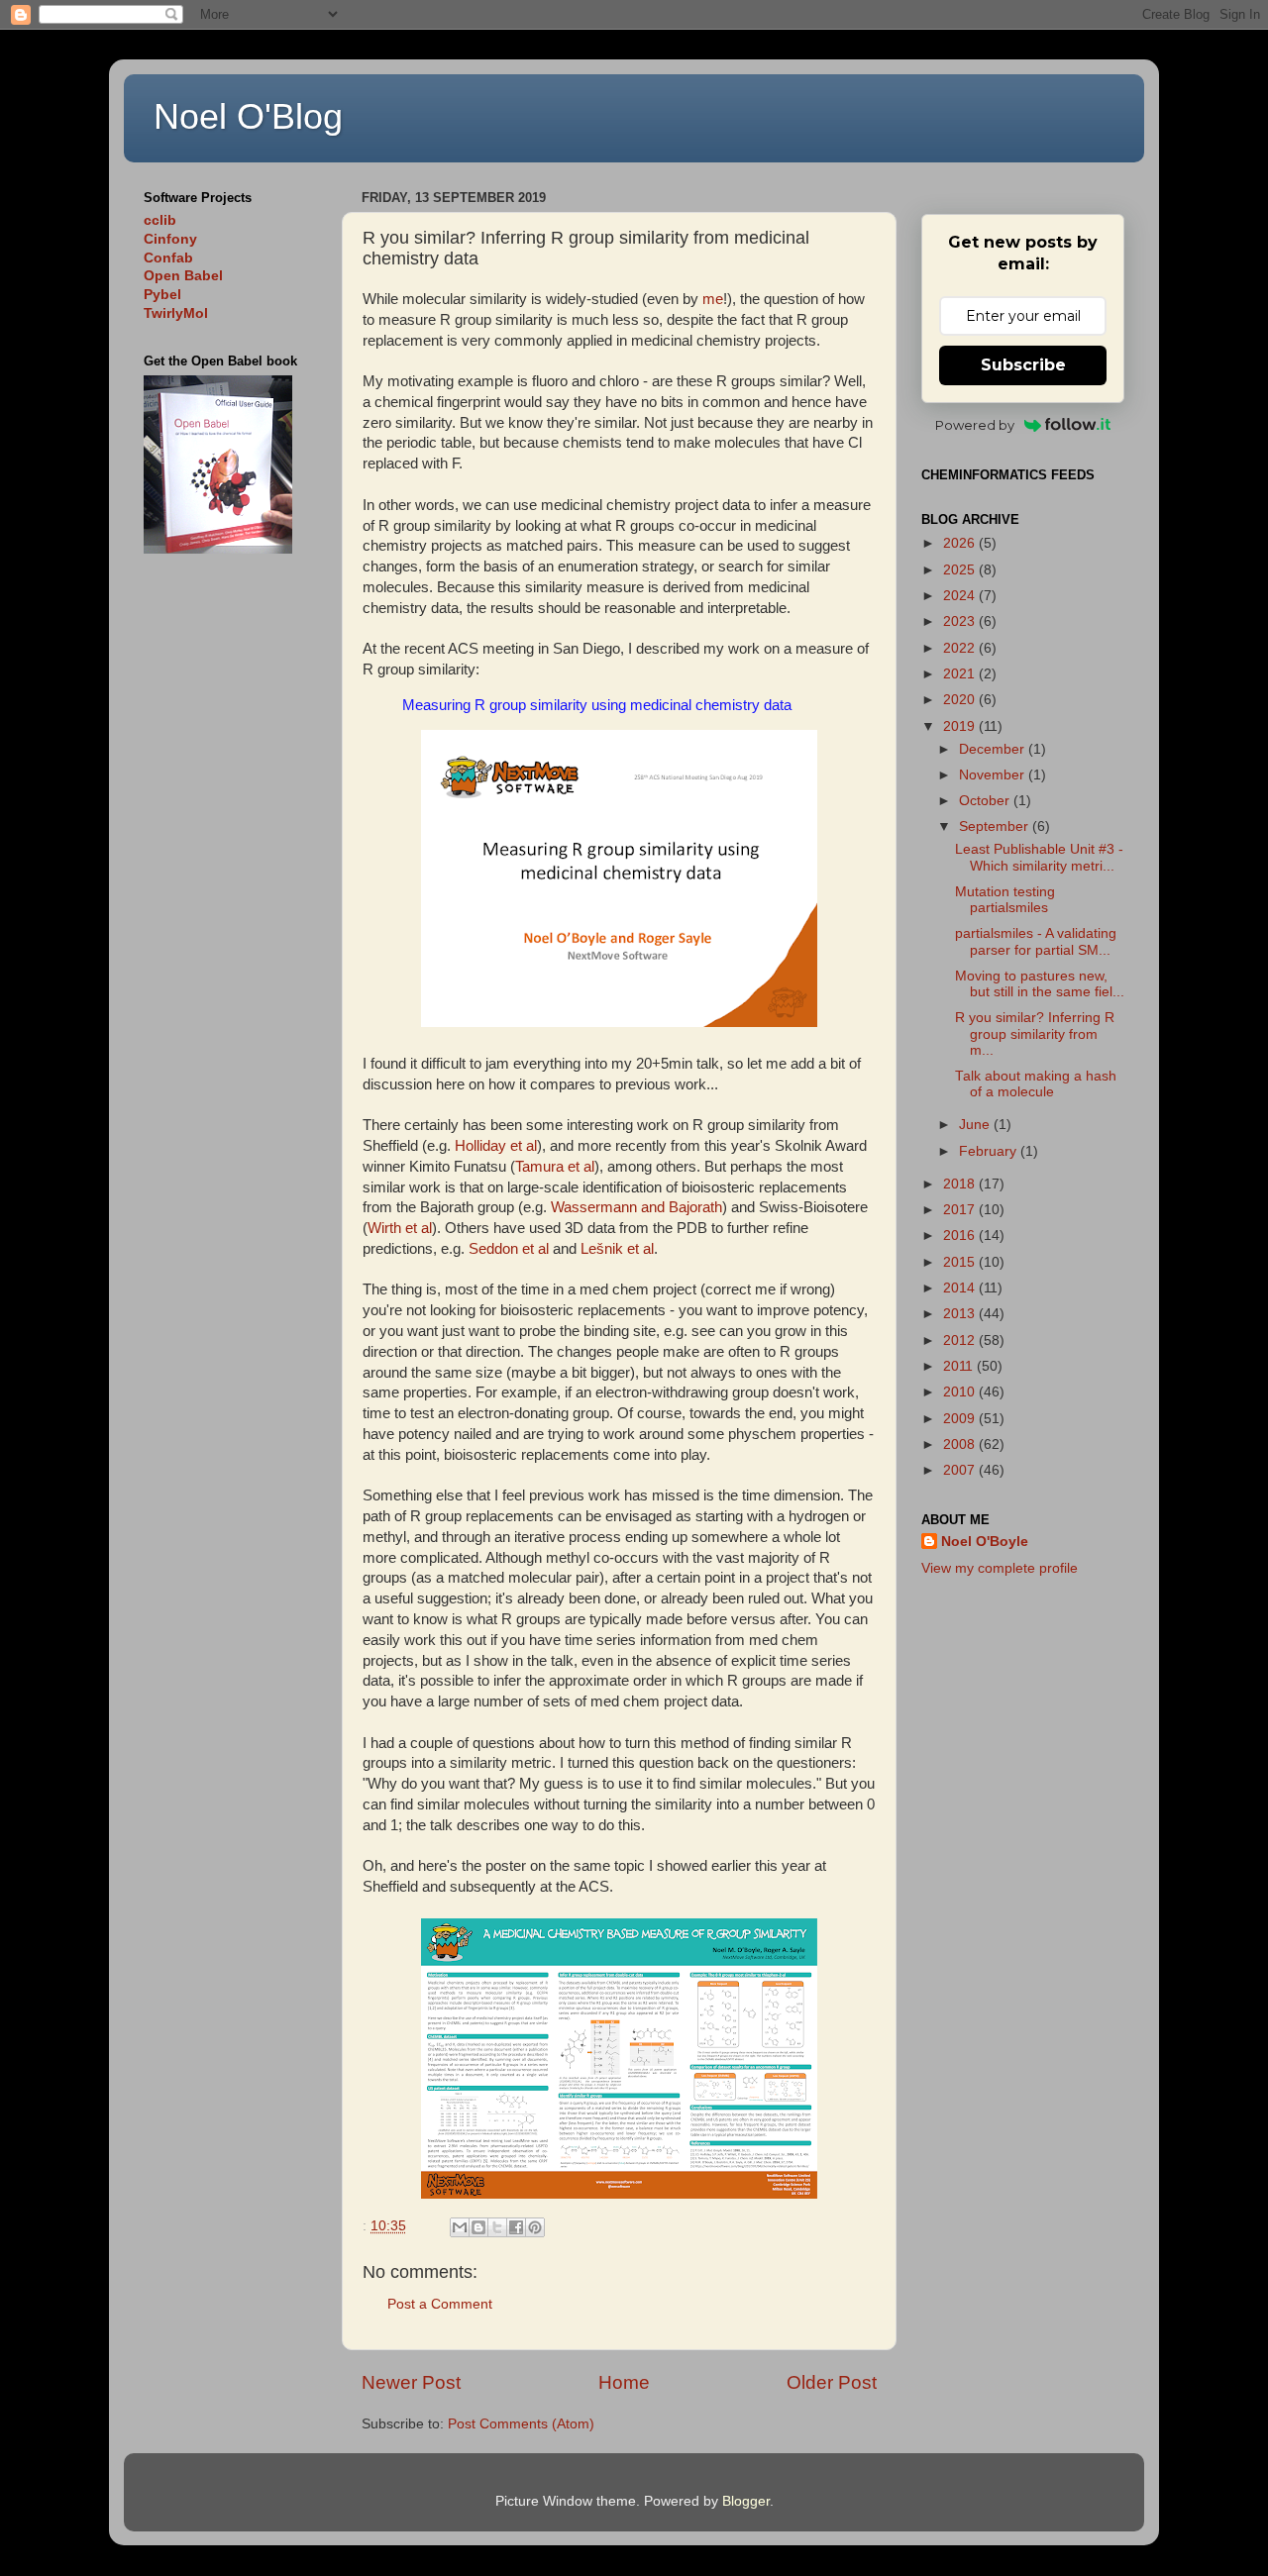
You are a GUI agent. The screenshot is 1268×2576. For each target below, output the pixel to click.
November (994, 775)
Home (624, 2382)
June (976, 1125)
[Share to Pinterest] (535, 2227)
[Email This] (460, 2227)
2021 (961, 674)
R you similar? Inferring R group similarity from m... (1035, 1033)
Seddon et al (509, 1249)
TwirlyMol (176, 313)
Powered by (975, 425)
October (986, 801)
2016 (961, 1236)
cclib (160, 220)
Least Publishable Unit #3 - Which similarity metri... (1039, 857)
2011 (960, 1366)
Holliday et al (496, 1146)
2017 (961, 1210)
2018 (961, 1184)
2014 (961, 1288)
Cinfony (170, 239)
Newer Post (411, 2382)
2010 (961, 1392)
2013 (961, 1314)
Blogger (746, 2501)
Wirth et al (400, 1228)
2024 (961, 596)
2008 (961, 1444)
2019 (961, 726)
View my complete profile (1000, 1568)
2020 (961, 700)
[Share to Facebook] (516, 2227)
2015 (961, 1262)
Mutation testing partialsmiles (1005, 900)
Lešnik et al (617, 1249)
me (713, 299)
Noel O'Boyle (985, 1542)
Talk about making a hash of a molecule (1036, 1084)
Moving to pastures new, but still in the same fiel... (1040, 984)
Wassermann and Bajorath (636, 1207)
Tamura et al (555, 1167)
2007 (961, 1470)
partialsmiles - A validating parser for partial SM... (1036, 941)
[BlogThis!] (478, 2227)
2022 (961, 648)
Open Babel (183, 276)
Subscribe (1023, 365)
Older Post (832, 2382)
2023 (961, 621)
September (996, 826)
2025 (961, 570)
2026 (961, 543)
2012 (961, 1340)
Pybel (162, 295)
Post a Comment (440, 2304)
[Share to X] (497, 2227)
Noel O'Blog (248, 116)
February (990, 1151)
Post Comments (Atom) (521, 2424)
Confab (168, 258)
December (994, 749)
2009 (961, 1419)
